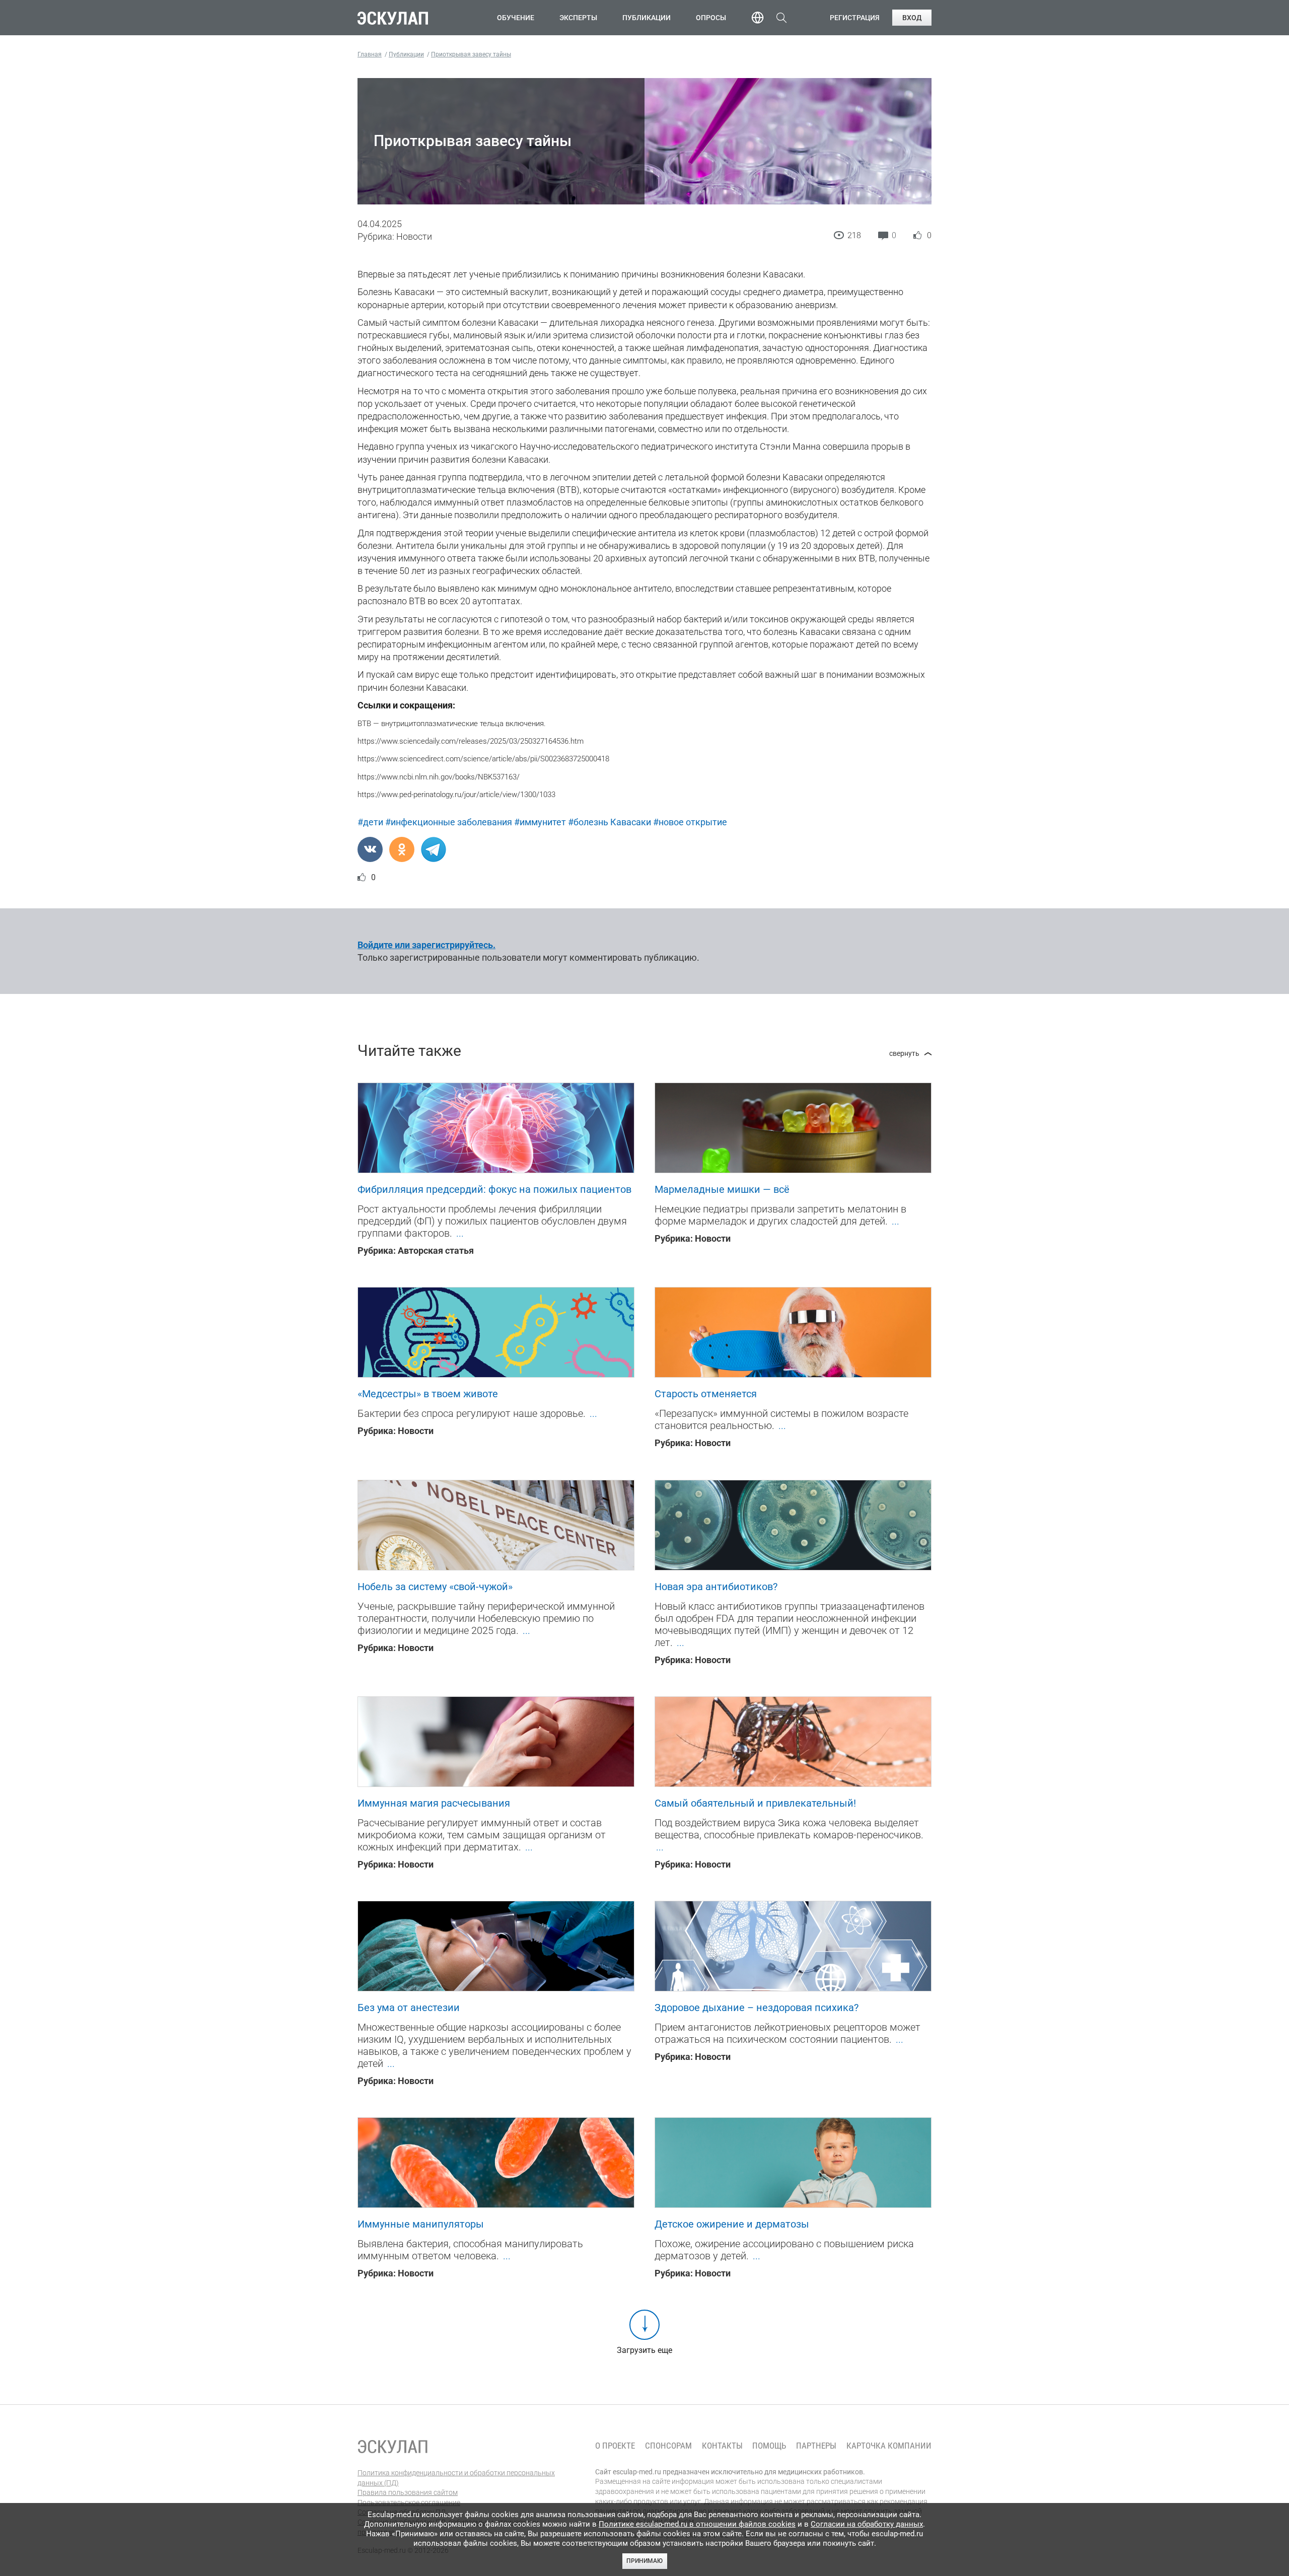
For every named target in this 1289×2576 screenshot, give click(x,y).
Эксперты (578, 18)
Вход (912, 18)
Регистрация (855, 18)
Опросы (711, 18)
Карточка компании (889, 2446)
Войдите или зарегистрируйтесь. (426, 945)
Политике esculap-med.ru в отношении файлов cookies (697, 2524)
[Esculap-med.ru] (393, 2447)
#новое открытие (690, 822)
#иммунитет (540, 822)
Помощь (769, 2446)
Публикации (647, 18)
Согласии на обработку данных (867, 2524)
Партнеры (816, 2446)
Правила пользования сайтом (408, 2492)
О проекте (615, 2446)
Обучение (516, 18)
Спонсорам (668, 2446)
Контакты (722, 2446)
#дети (370, 822)
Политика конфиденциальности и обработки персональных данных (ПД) (456, 2478)
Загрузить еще (644, 2350)
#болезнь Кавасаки (610, 822)
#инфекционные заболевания (449, 822)
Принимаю (644, 2561)
